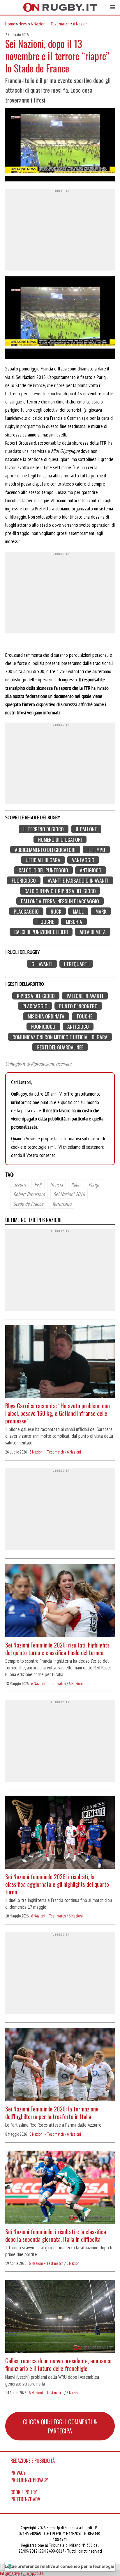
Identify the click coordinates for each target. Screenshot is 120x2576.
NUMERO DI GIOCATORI (60, 839)
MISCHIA (74, 922)
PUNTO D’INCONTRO (78, 1006)
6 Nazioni (81, 24)
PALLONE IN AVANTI (85, 996)
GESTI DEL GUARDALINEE (60, 1047)
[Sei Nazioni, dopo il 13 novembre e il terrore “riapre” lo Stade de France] (60, 145)
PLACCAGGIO (26, 911)
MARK (101, 911)
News (23, 24)
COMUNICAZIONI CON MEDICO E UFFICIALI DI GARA (60, 1037)
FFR (38, 1184)
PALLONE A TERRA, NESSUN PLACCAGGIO (60, 901)
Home (10, 24)
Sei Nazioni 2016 (69, 1194)
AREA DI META (93, 932)
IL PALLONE (86, 829)
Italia (76, 1184)
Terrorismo (62, 1204)
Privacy (18, 2473)
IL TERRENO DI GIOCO (44, 829)
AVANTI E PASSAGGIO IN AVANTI (78, 880)
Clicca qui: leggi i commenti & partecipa (60, 2426)
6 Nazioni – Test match (50, 24)
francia (56, 1184)
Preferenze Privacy (29, 2480)
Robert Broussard (29, 1194)
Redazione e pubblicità (33, 2461)
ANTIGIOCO (91, 870)
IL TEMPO (96, 850)
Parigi (94, 1184)
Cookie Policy (24, 2492)
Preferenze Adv (25, 2499)
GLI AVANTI (42, 964)
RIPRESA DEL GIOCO (36, 996)
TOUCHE (46, 922)
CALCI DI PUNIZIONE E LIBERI (41, 932)
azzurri (20, 1184)
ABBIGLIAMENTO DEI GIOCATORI (45, 850)
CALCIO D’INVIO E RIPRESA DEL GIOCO (60, 891)
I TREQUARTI (76, 964)
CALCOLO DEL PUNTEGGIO (43, 870)
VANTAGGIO (83, 860)
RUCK (56, 911)
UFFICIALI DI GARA (43, 860)
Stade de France (28, 1204)
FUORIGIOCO (24, 880)
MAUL (78, 911)
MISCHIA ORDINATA (46, 1016)
